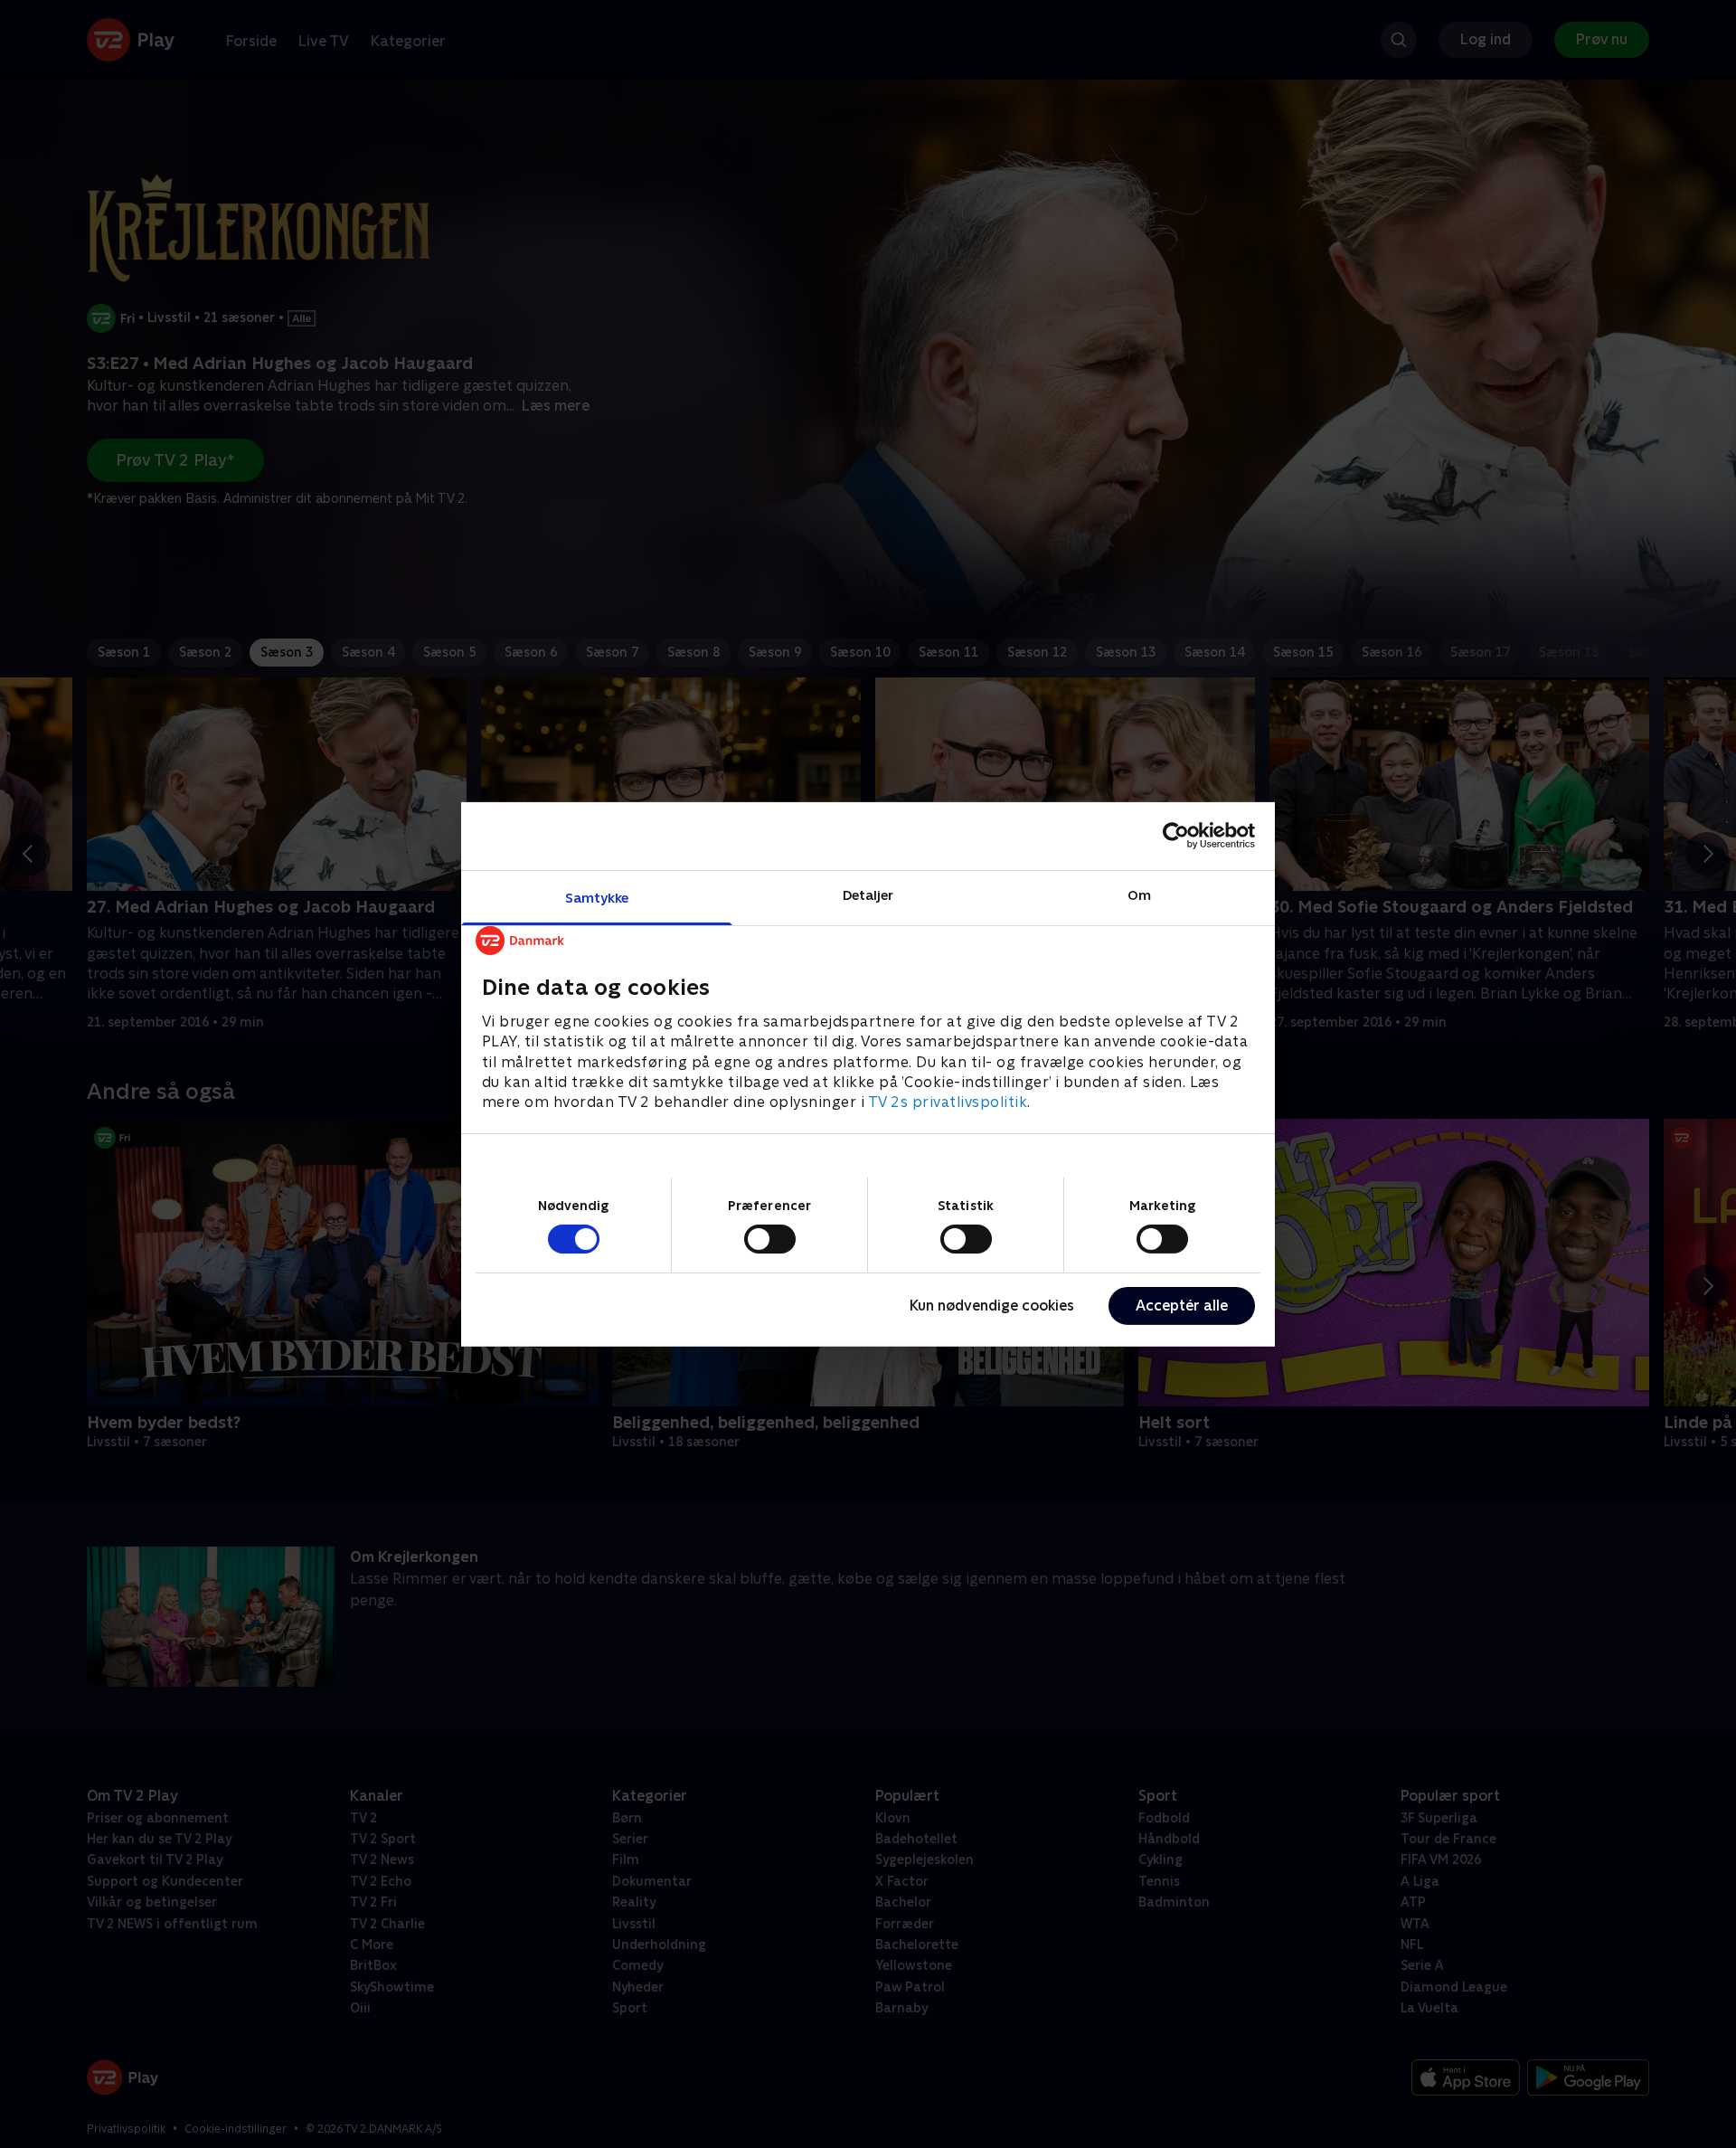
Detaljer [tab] (868, 894)
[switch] (770, 1239)
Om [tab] (1139, 894)
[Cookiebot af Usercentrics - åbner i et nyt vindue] (1176, 836)
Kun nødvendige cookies (992, 1306)
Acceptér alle (1182, 1306)
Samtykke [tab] (597, 897)
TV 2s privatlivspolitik (948, 1102)
